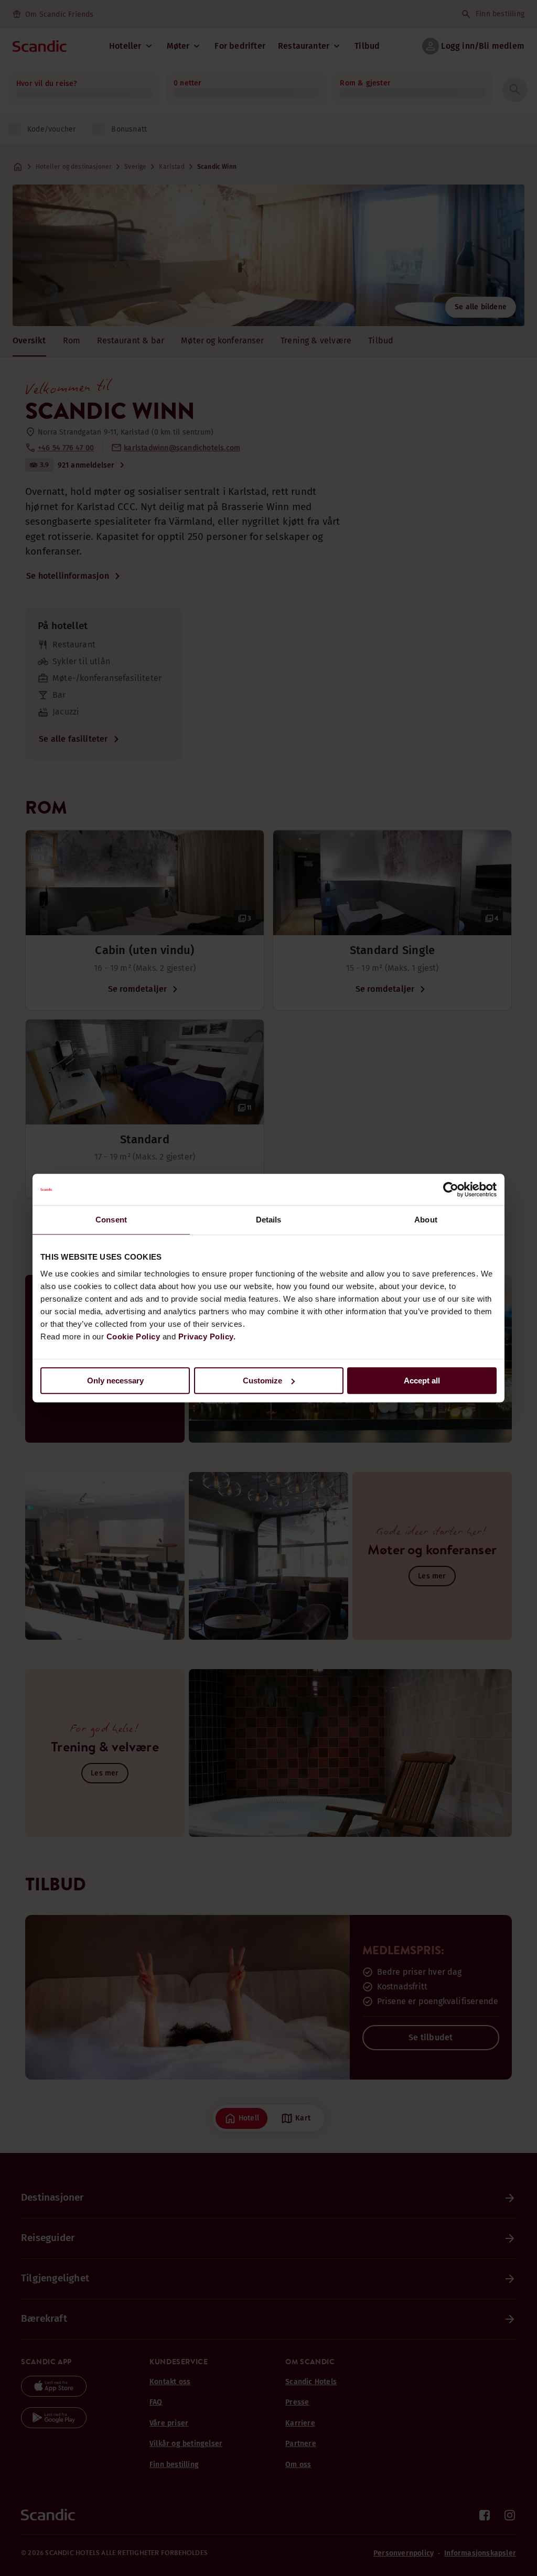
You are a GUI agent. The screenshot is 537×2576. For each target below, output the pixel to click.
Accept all (422, 1381)
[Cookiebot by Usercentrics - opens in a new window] (451, 1189)
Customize (262, 1381)
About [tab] (426, 1220)
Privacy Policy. (207, 1336)
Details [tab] (269, 1220)
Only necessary (115, 1381)
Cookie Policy (133, 1336)
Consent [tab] (111, 1220)
